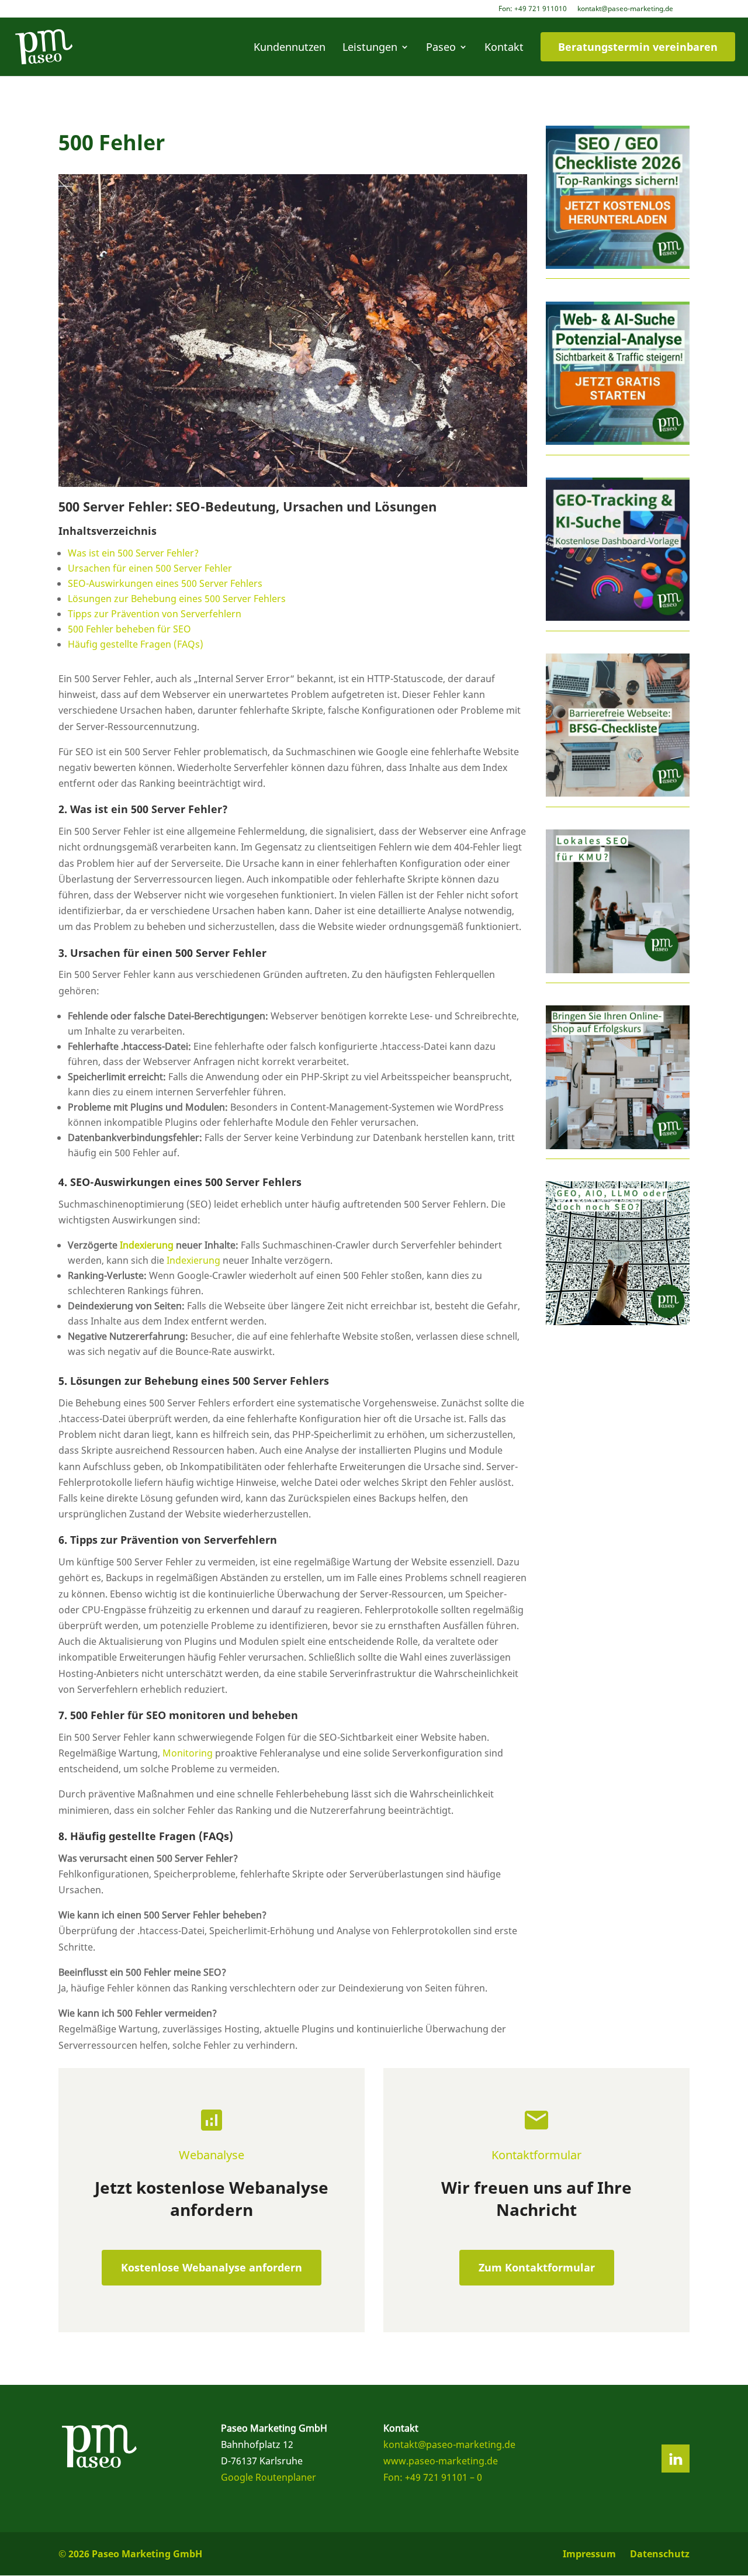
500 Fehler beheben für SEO (129, 629)
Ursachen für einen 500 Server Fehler (150, 568)
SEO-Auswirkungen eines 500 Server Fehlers (165, 583)
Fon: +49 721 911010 (533, 9)
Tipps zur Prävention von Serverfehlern (155, 614)
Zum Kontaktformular (537, 2267)
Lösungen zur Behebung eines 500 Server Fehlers (177, 599)
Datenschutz (660, 2554)
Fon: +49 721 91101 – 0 (433, 2477)
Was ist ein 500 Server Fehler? (133, 553)
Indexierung (147, 1245)
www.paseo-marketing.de (441, 2461)
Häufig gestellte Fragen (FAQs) (136, 644)
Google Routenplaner (269, 2477)
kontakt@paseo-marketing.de (625, 9)
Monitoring (188, 1753)
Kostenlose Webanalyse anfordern (212, 2267)
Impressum (589, 2554)
